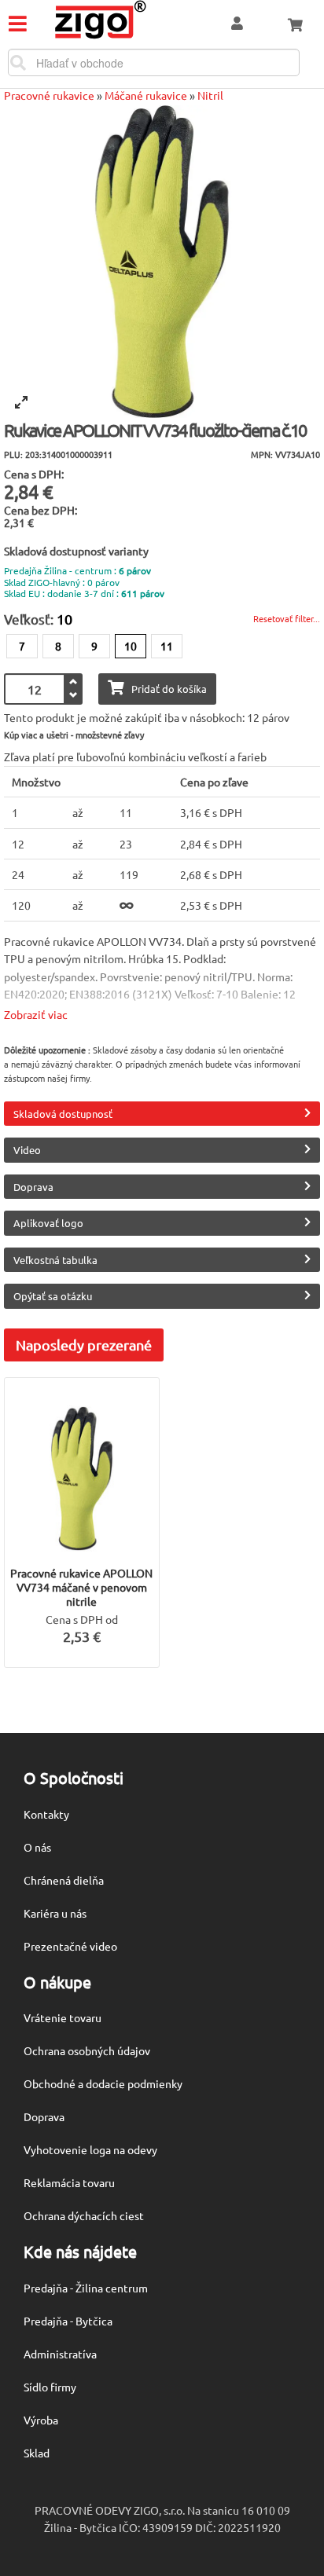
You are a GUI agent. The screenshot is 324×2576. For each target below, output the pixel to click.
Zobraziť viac (36, 1014)
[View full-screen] (21, 402)
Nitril (210, 95)
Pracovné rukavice (49, 95)
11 (167, 646)
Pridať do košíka (169, 689)
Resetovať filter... (287, 618)
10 (131, 646)
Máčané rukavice (146, 95)
